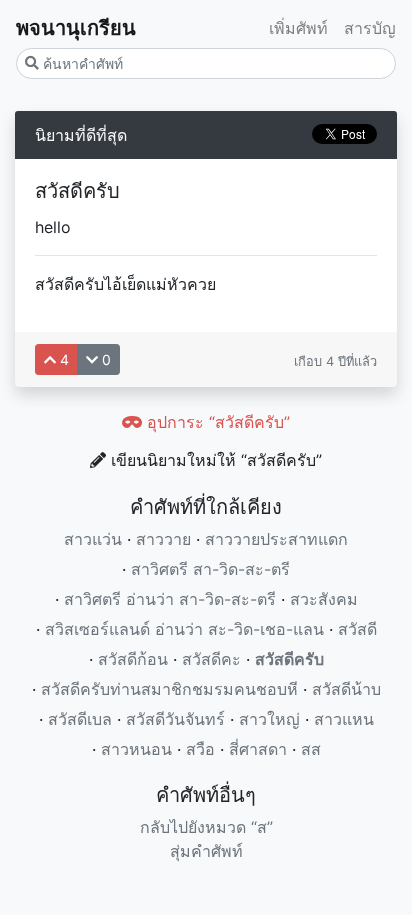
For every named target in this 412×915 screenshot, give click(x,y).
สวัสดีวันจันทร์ (175, 719)
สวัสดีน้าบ (346, 689)
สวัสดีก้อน (133, 659)
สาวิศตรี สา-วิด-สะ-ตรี (210, 569)
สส (311, 749)
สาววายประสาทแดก (276, 539)
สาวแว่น (93, 539)
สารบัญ (370, 28)
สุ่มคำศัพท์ (206, 851)
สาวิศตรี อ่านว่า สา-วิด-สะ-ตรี (170, 599)
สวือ (200, 749)
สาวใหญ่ (269, 719)
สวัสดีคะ (211, 659)
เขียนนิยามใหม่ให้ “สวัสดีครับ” (214, 460)
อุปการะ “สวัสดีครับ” (216, 422)
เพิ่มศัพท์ (298, 28)
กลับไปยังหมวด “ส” (206, 827)
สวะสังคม (324, 599)
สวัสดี (357, 629)
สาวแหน (344, 719)
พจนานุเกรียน (76, 28)
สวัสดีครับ (289, 659)
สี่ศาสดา (258, 749)
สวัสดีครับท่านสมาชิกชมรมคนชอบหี (169, 689)
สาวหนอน (136, 749)
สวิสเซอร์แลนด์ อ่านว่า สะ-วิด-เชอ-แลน (184, 629)
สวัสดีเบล (80, 719)
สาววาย (163, 539)
